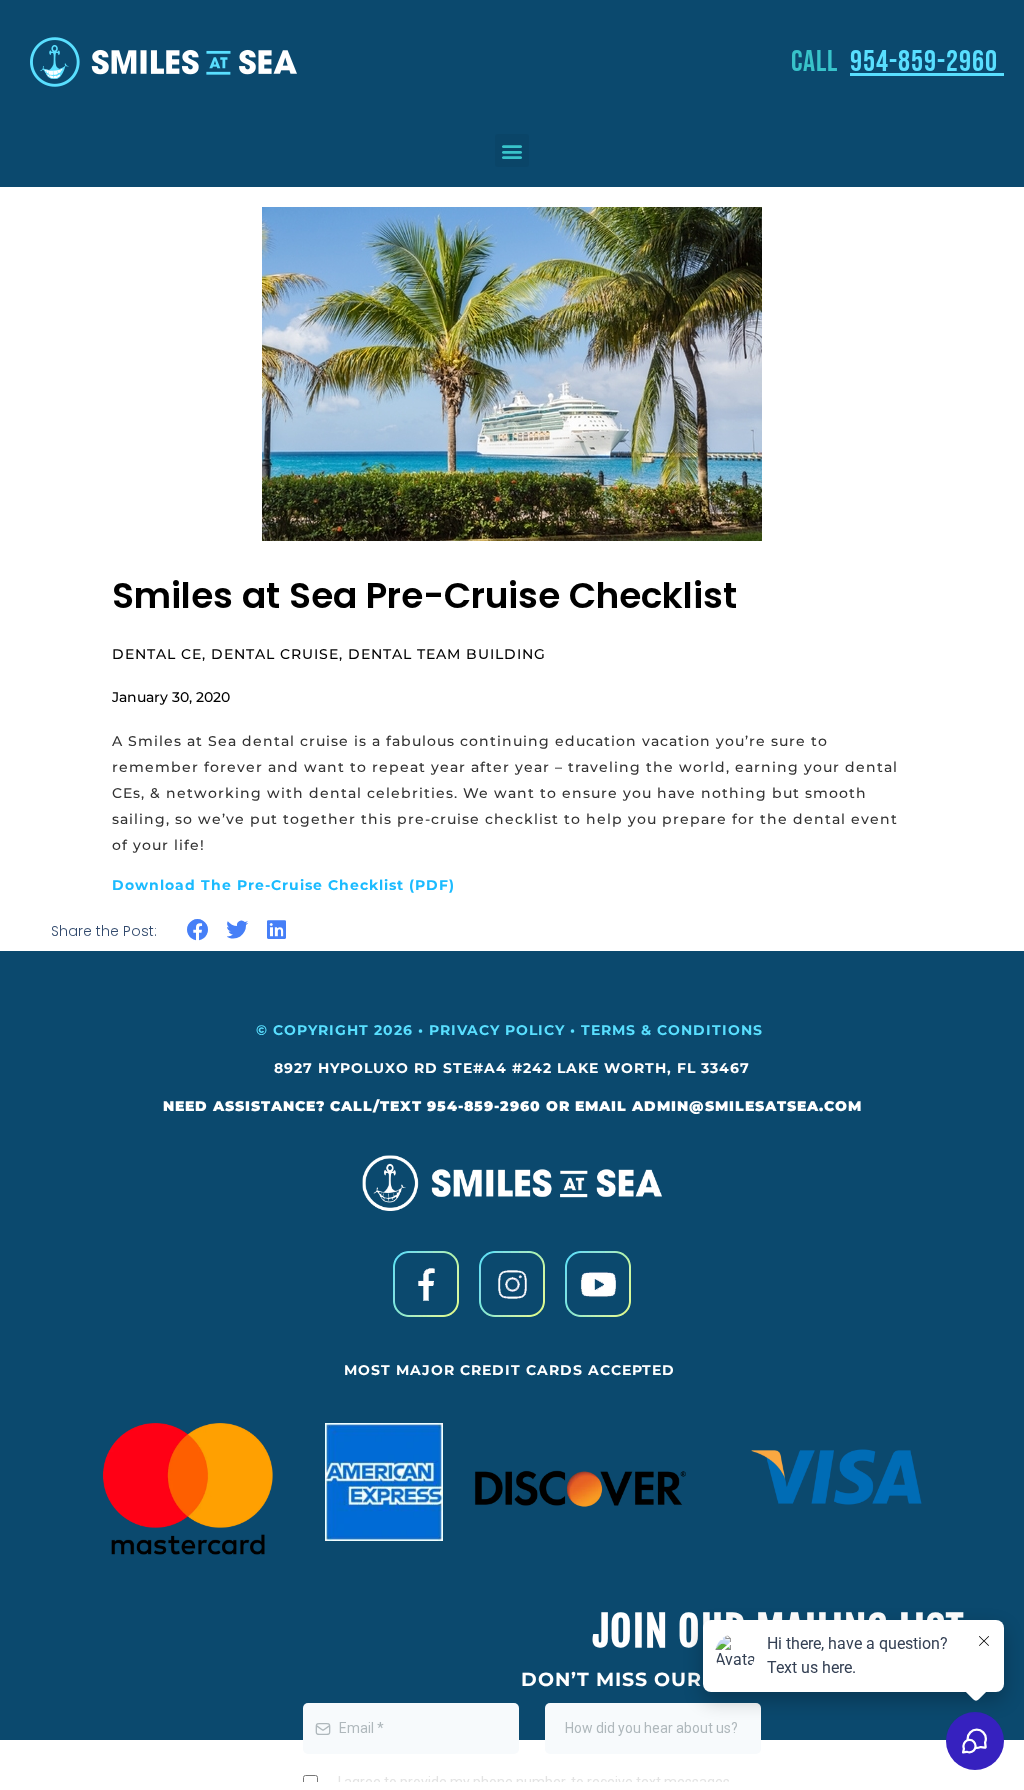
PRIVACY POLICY (497, 1030)
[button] (512, 150)
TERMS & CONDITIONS (674, 1030)
